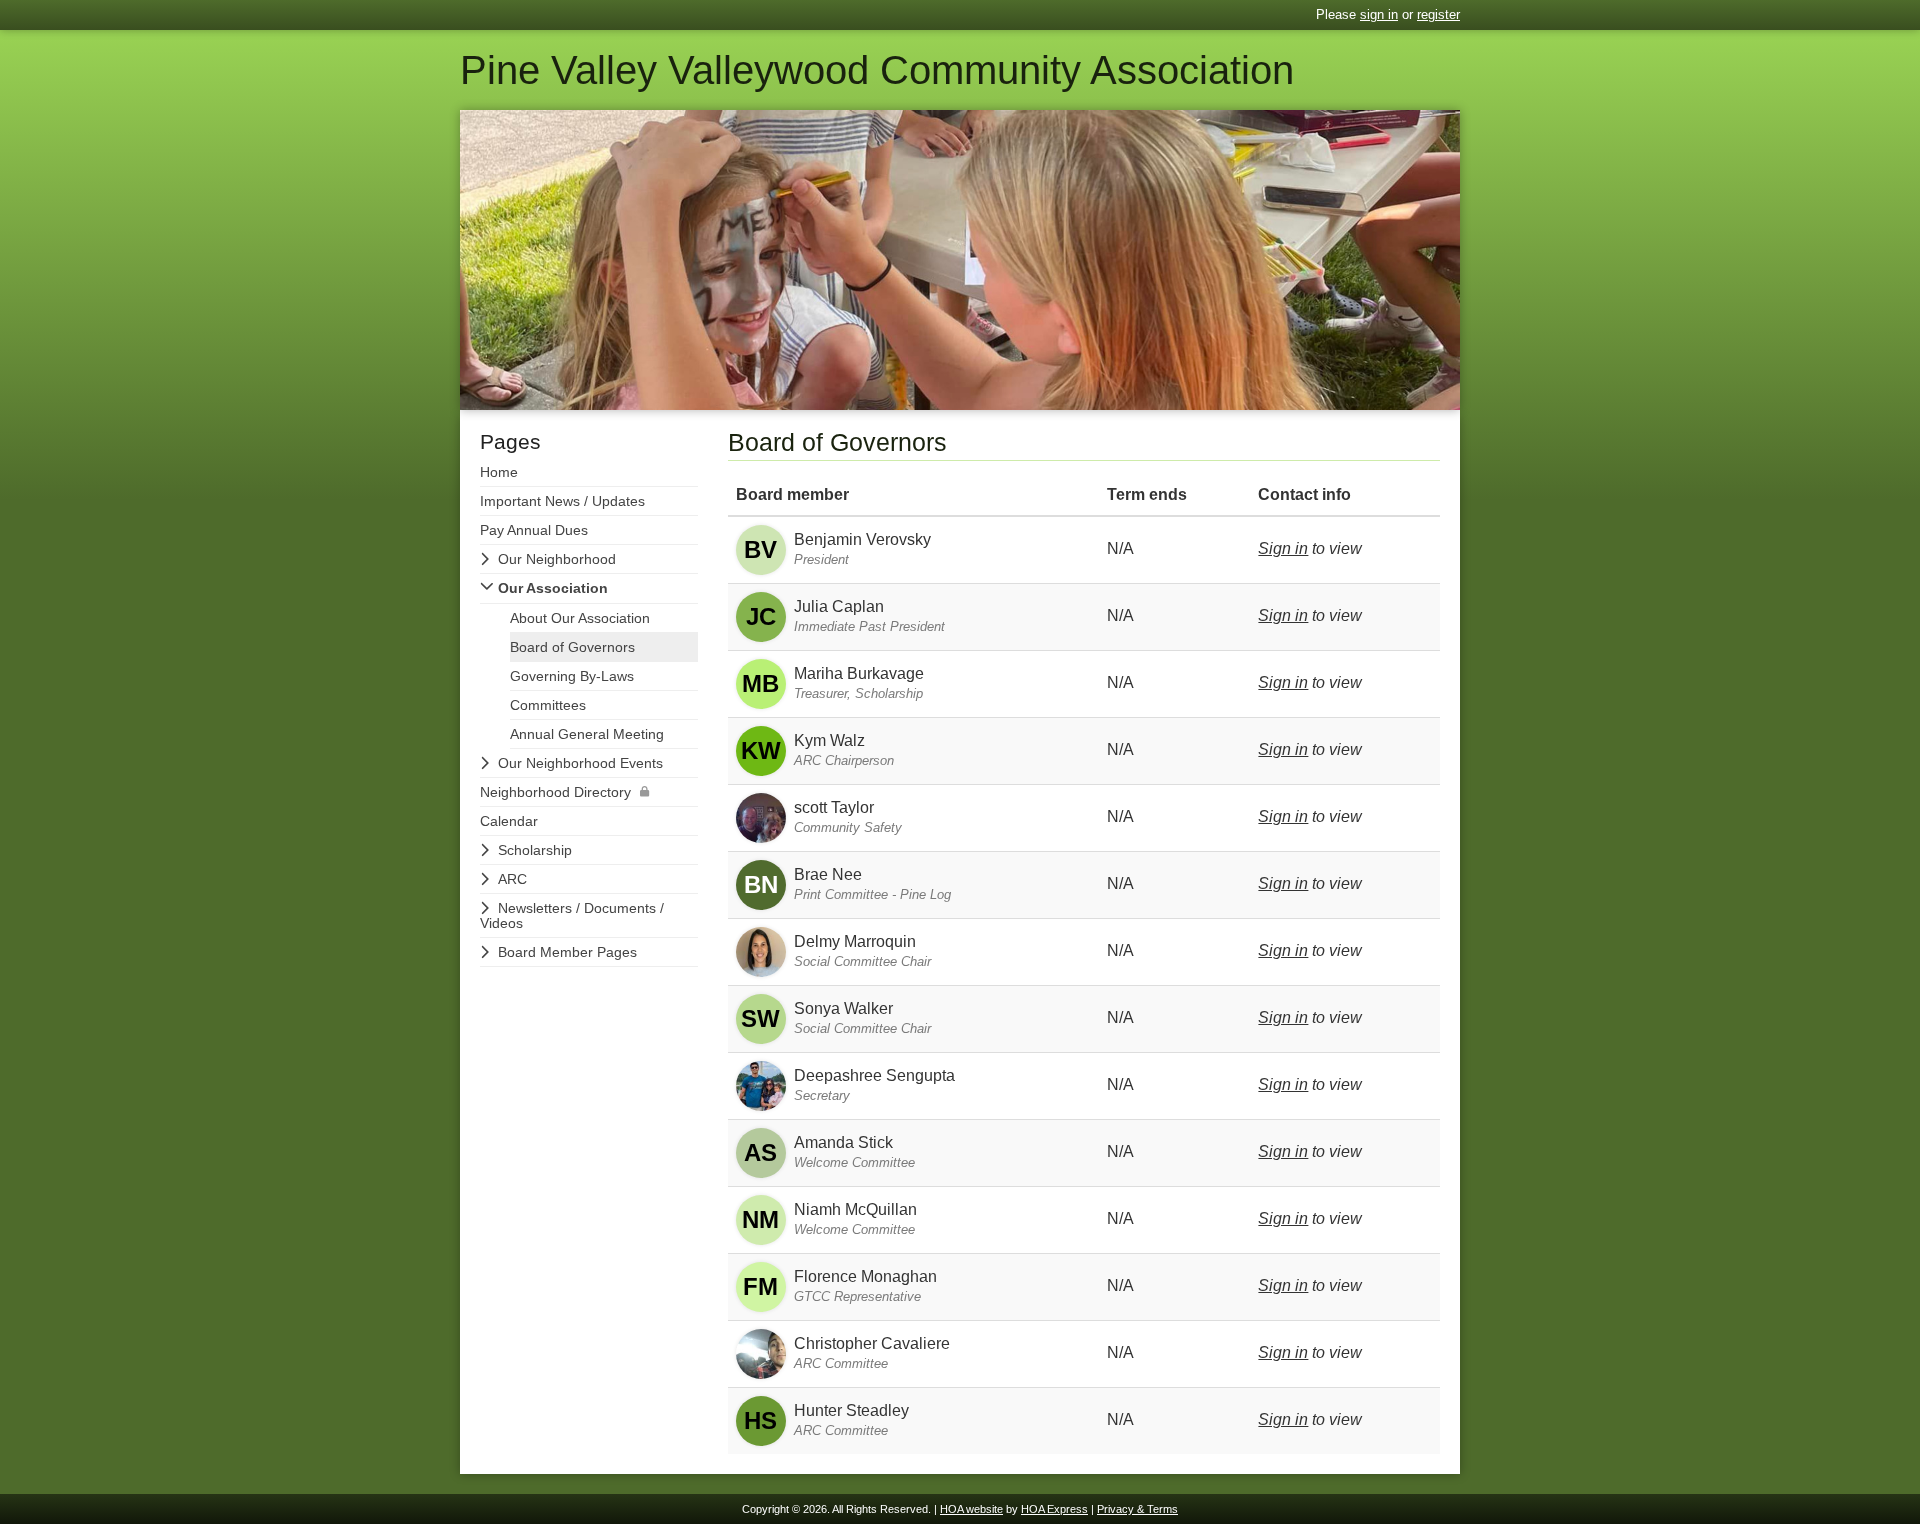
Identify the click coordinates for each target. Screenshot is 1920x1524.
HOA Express (1054, 1509)
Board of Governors (572, 647)
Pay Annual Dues (534, 530)
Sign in (1283, 548)
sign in (1379, 14)
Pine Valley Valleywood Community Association (877, 70)
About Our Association (580, 618)
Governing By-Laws (572, 676)
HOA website (971, 1509)
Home (499, 472)
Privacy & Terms (1137, 1509)
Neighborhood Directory (555, 792)
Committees (548, 705)
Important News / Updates (562, 501)
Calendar (509, 821)
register (1438, 14)
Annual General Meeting (587, 734)
